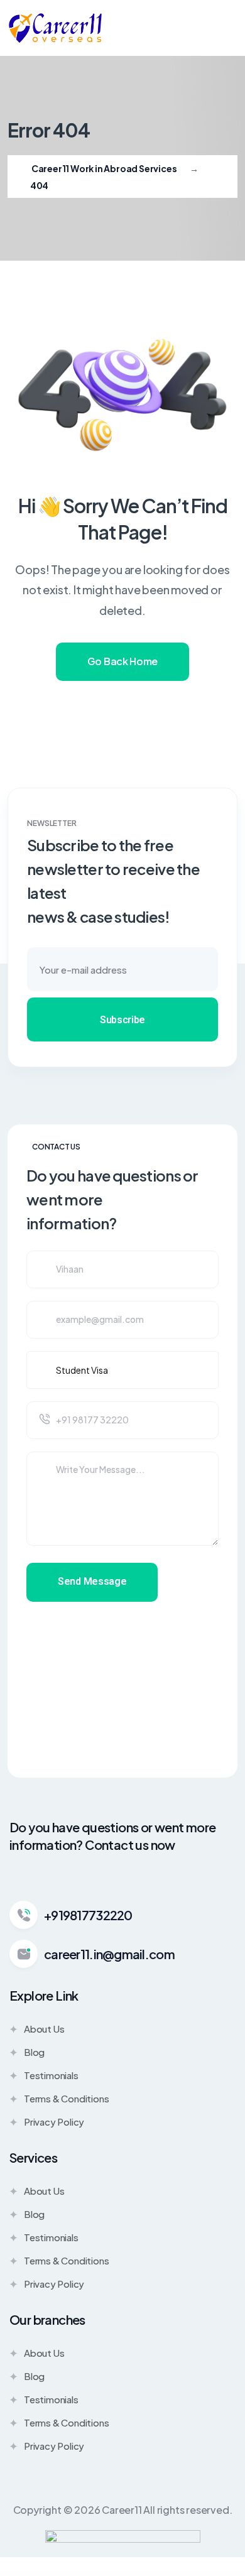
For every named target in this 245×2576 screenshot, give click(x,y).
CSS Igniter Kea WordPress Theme (201, 2573)
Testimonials (51, 2075)
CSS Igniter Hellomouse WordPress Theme (118, 2573)
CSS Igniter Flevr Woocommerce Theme (97, 2573)
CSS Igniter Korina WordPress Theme (218, 2573)
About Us (44, 2029)
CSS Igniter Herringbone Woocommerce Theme (141, 2573)
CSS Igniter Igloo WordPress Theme (183, 2573)
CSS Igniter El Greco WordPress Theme (59, 2573)
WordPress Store (23, 2573)
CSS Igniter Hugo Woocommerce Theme (164, 2573)
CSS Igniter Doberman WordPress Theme (39, 2573)
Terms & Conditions (66, 2098)
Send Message (92, 1581)
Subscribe (122, 1020)
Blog (34, 2052)
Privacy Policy (54, 2122)
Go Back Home (122, 661)
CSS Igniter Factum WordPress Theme (78, 2573)
